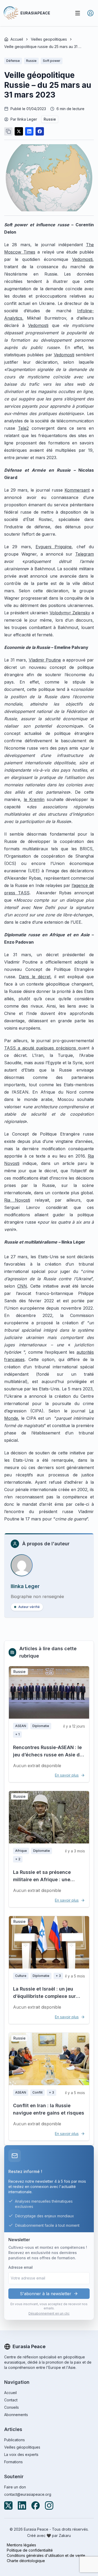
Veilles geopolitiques (49, 39)
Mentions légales (21, 2545)
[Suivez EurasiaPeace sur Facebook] (36, 2505)
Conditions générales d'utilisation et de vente (46, 2555)
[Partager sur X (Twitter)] (19, 131)
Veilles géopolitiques (22, 2447)
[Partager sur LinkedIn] (29, 131)
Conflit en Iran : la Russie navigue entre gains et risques (49, 2109)
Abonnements (16, 2415)
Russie (50, 119)
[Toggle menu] (78, 13)
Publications (15, 2440)
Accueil (17, 39)
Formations (13, 2462)
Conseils (11, 2407)
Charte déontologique (26, 2561)
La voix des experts (21, 2454)
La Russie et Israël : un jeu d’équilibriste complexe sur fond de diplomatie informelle (48, 1996)
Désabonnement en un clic (49, 2313)
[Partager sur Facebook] (40, 131)
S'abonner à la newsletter (46, 2294)
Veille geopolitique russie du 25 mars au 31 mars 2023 (43, 47)
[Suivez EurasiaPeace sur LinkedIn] (22, 2505)
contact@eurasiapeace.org (28, 2494)
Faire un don (15, 2487)
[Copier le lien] (8, 131)
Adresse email (21, 2267)
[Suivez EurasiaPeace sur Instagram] (49, 2505)
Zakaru (65, 2535)
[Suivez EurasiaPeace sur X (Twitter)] (8, 2505)
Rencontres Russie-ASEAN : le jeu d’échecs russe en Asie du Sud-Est (48, 1755)
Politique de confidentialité (30, 2550)
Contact (11, 2400)
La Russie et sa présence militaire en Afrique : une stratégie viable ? (42, 1879)
